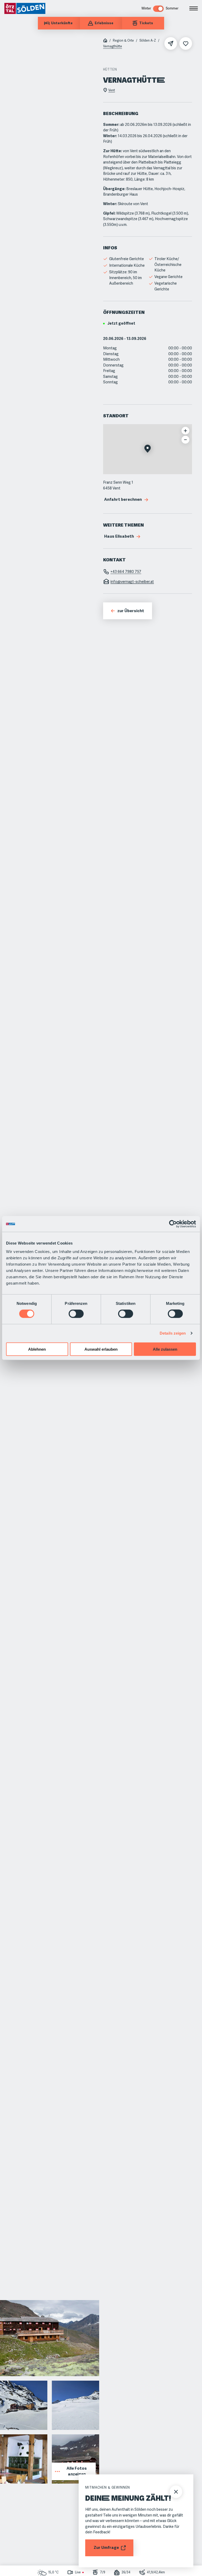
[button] (148, 449)
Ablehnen (37, 1349)
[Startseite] (105, 41)
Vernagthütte (113, 46)
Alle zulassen (165, 1349)
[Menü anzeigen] (194, 8)
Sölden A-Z (148, 41)
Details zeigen (173, 1333)
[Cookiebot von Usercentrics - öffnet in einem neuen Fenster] (173, 1224)
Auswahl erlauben (101, 1349)
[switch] (76, 1314)
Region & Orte (123, 41)
